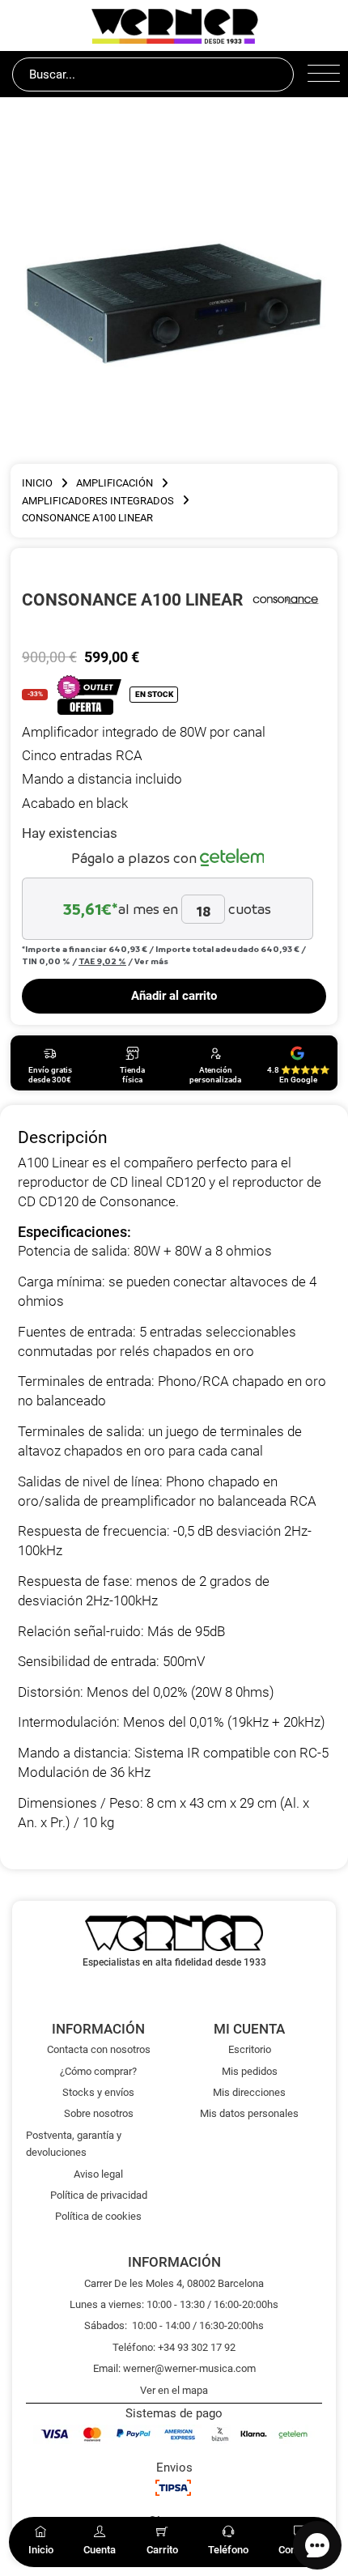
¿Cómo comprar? (98, 2071)
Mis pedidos (250, 2071)
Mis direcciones (249, 2092)
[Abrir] (322, 74)
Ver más (151, 961)
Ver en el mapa (174, 2390)
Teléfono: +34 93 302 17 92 (174, 2347)
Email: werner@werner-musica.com (174, 2368)
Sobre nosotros (99, 2113)
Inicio (37, 483)
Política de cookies (98, 2216)
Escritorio (250, 2049)
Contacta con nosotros (99, 2049)
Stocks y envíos (98, 2092)
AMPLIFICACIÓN (115, 483)
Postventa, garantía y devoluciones (74, 2144)
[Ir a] (286, 599)
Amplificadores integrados (98, 501)
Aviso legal (98, 2174)
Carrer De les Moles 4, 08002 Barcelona (174, 2283)
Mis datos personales (249, 2113)
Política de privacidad (99, 2195)
